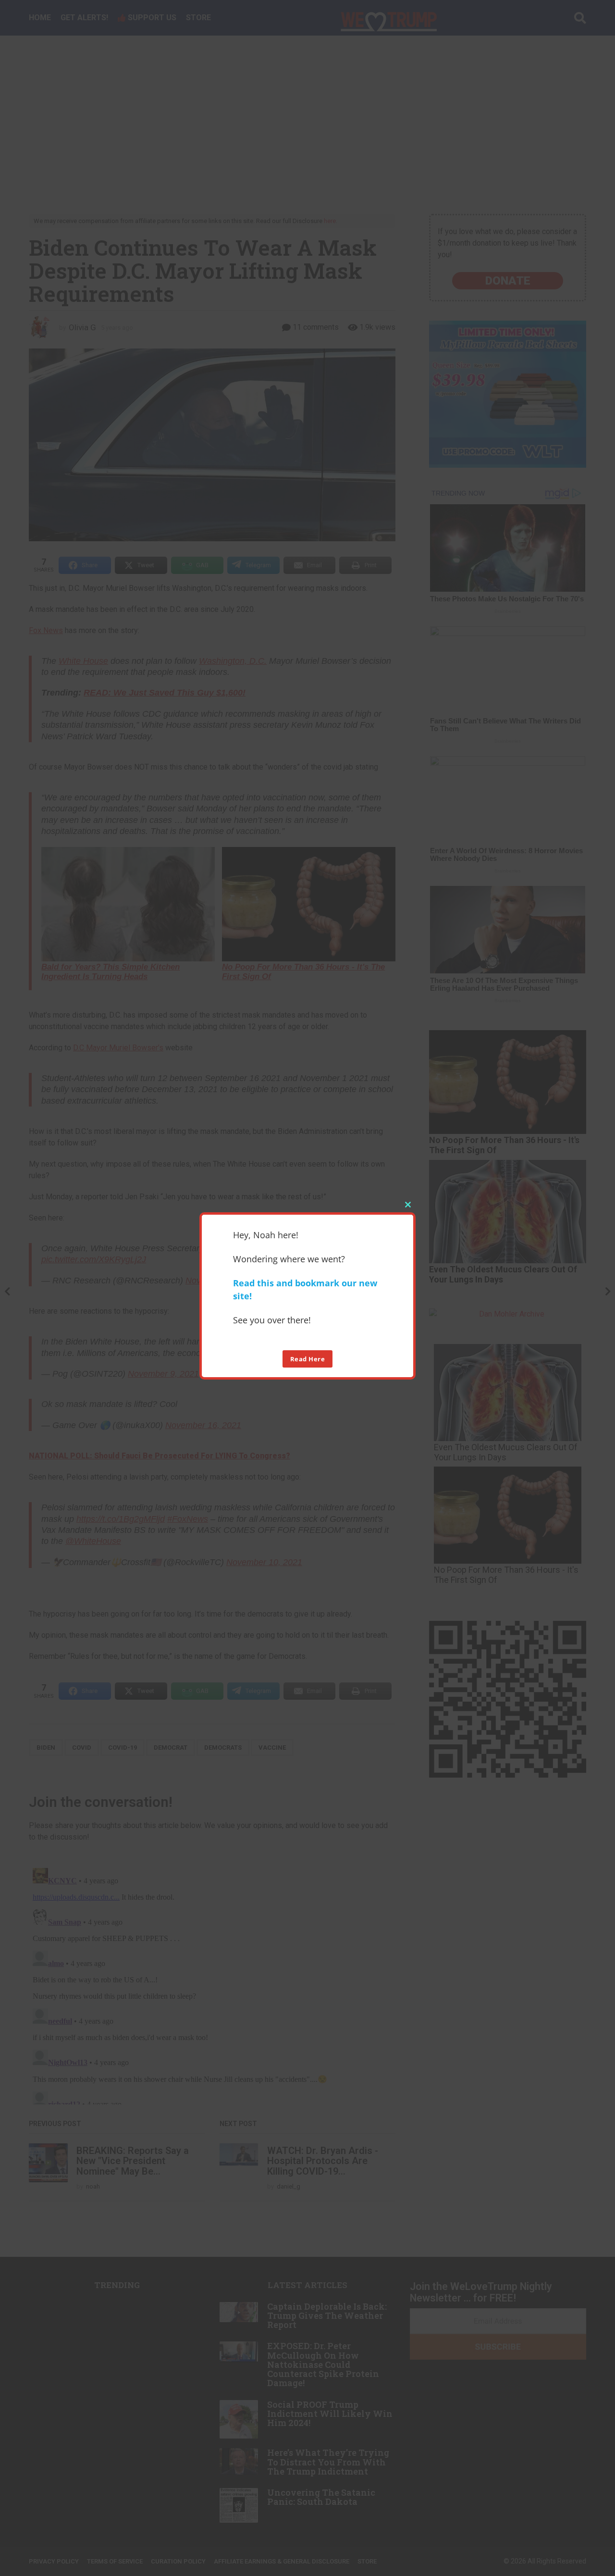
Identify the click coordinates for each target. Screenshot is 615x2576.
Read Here (308, 1358)
